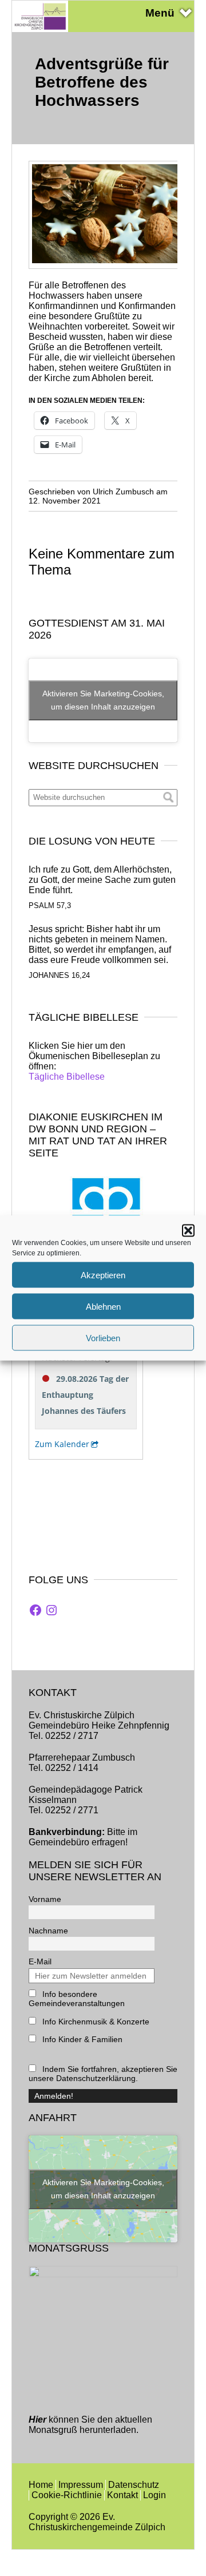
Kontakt (122, 2495)
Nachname (48, 1931)
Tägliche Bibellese (67, 1077)
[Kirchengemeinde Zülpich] (40, 29)
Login (154, 2495)
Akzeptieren (103, 1275)
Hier (37, 2420)
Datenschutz (134, 2485)
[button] (188, 1231)
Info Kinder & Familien (81, 2039)
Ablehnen (103, 1306)
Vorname (45, 1899)
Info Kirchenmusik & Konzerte (95, 2022)
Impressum (81, 2485)
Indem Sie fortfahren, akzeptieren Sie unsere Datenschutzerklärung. (103, 2074)
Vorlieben (103, 1337)
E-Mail (40, 1961)
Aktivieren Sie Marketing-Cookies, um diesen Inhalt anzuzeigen (103, 700)
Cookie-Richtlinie (67, 2495)
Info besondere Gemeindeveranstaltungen (77, 1999)
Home (41, 2485)
